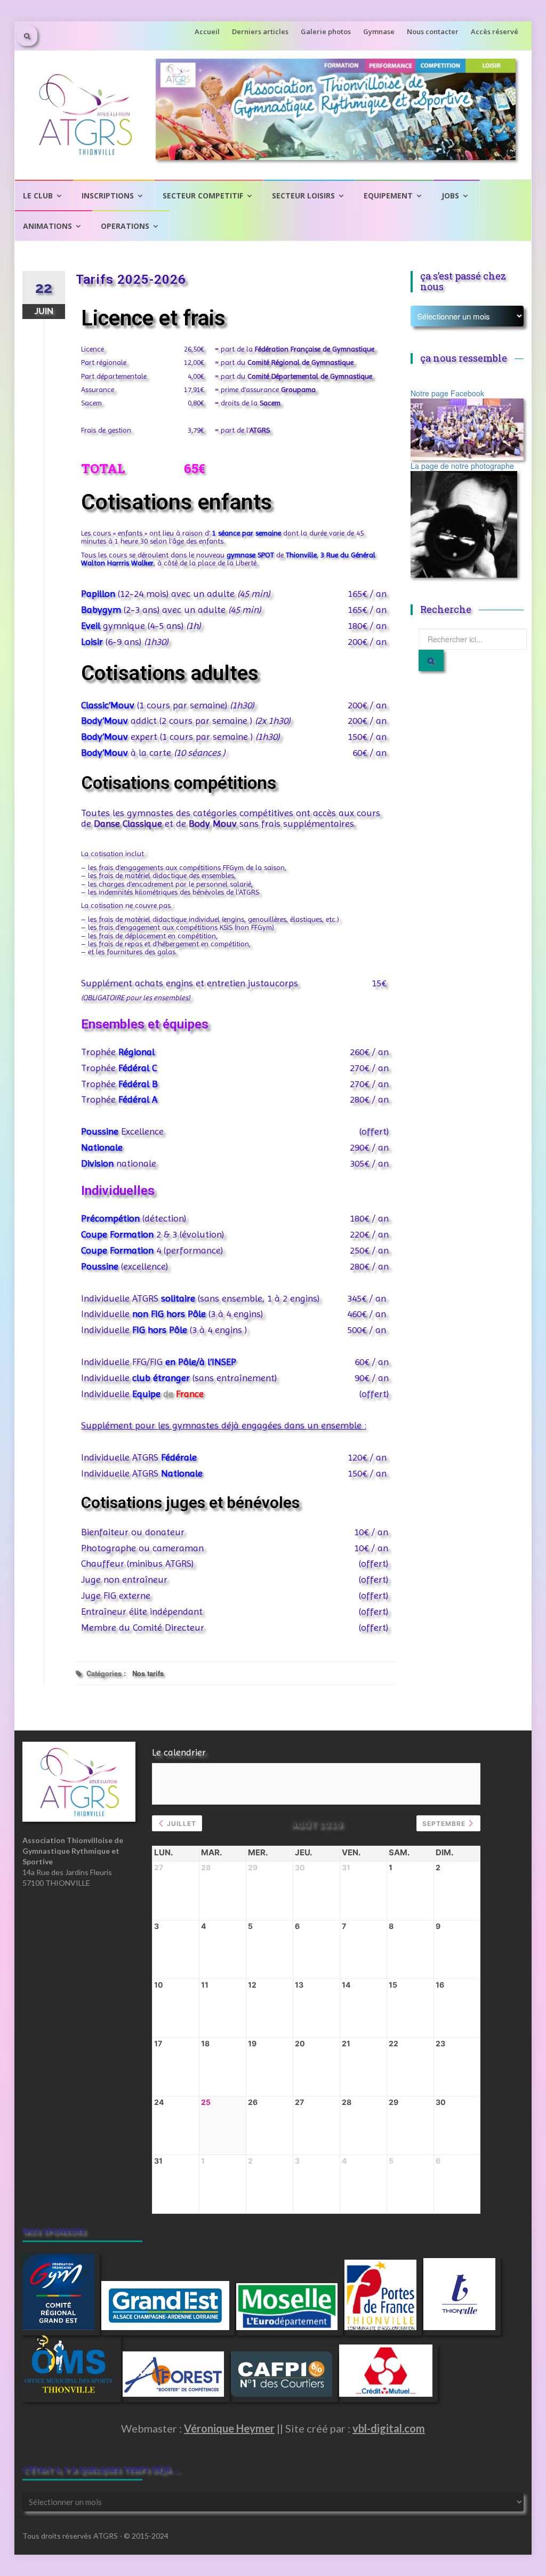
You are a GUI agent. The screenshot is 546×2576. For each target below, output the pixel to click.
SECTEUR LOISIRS (303, 196)
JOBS (450, 196)
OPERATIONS (125, 226)
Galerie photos (326, 31)
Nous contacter (433, 31)
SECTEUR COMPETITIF (203, 196)
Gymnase (379, 31)
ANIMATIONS (47, 226)
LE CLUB (38, 196)
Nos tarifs (148, 1673)
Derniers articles (260, 31)
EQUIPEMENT (388, 196)
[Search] (431, 660)
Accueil (207, 31)
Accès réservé (495, 31)
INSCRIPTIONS (108, 196)
